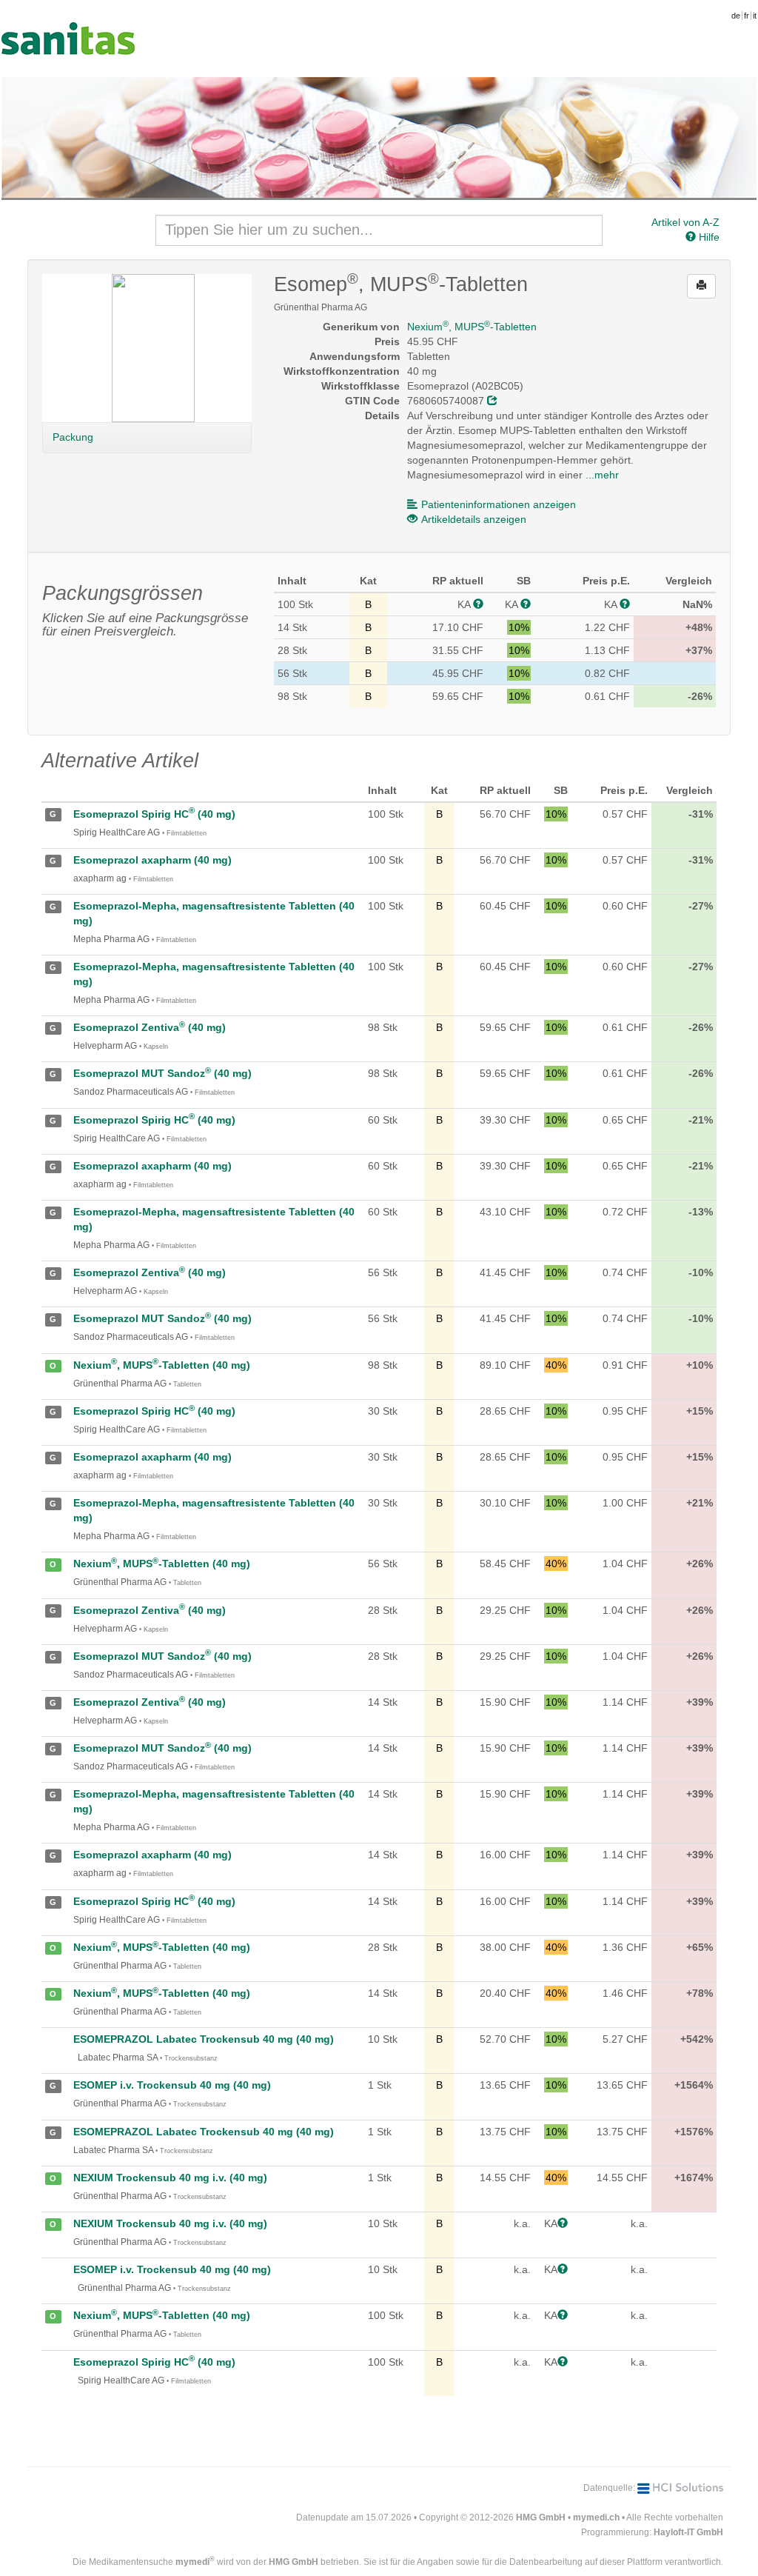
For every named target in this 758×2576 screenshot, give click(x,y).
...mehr (602, 475)
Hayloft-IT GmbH (688, 2532)
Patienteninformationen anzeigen (499, 504)
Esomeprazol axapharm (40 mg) (152, 860)
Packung (73, 437)
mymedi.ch (596, 2517)
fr (747, 16)
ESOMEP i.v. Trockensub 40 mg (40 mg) (172, 2085)
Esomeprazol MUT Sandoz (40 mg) (162, 1073)
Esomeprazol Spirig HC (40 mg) (154, 814)
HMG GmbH (541, 2517)
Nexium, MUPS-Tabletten (472, 327)
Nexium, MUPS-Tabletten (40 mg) (162, 1365)
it (755, 16)
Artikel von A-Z (685, 222)
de (736, 16)
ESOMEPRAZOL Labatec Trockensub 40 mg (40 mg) (204, 2039)
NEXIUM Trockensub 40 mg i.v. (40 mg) (170, 2178)
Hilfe (708, 237)
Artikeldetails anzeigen (474, 519)
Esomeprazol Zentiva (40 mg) (150, 1027)
